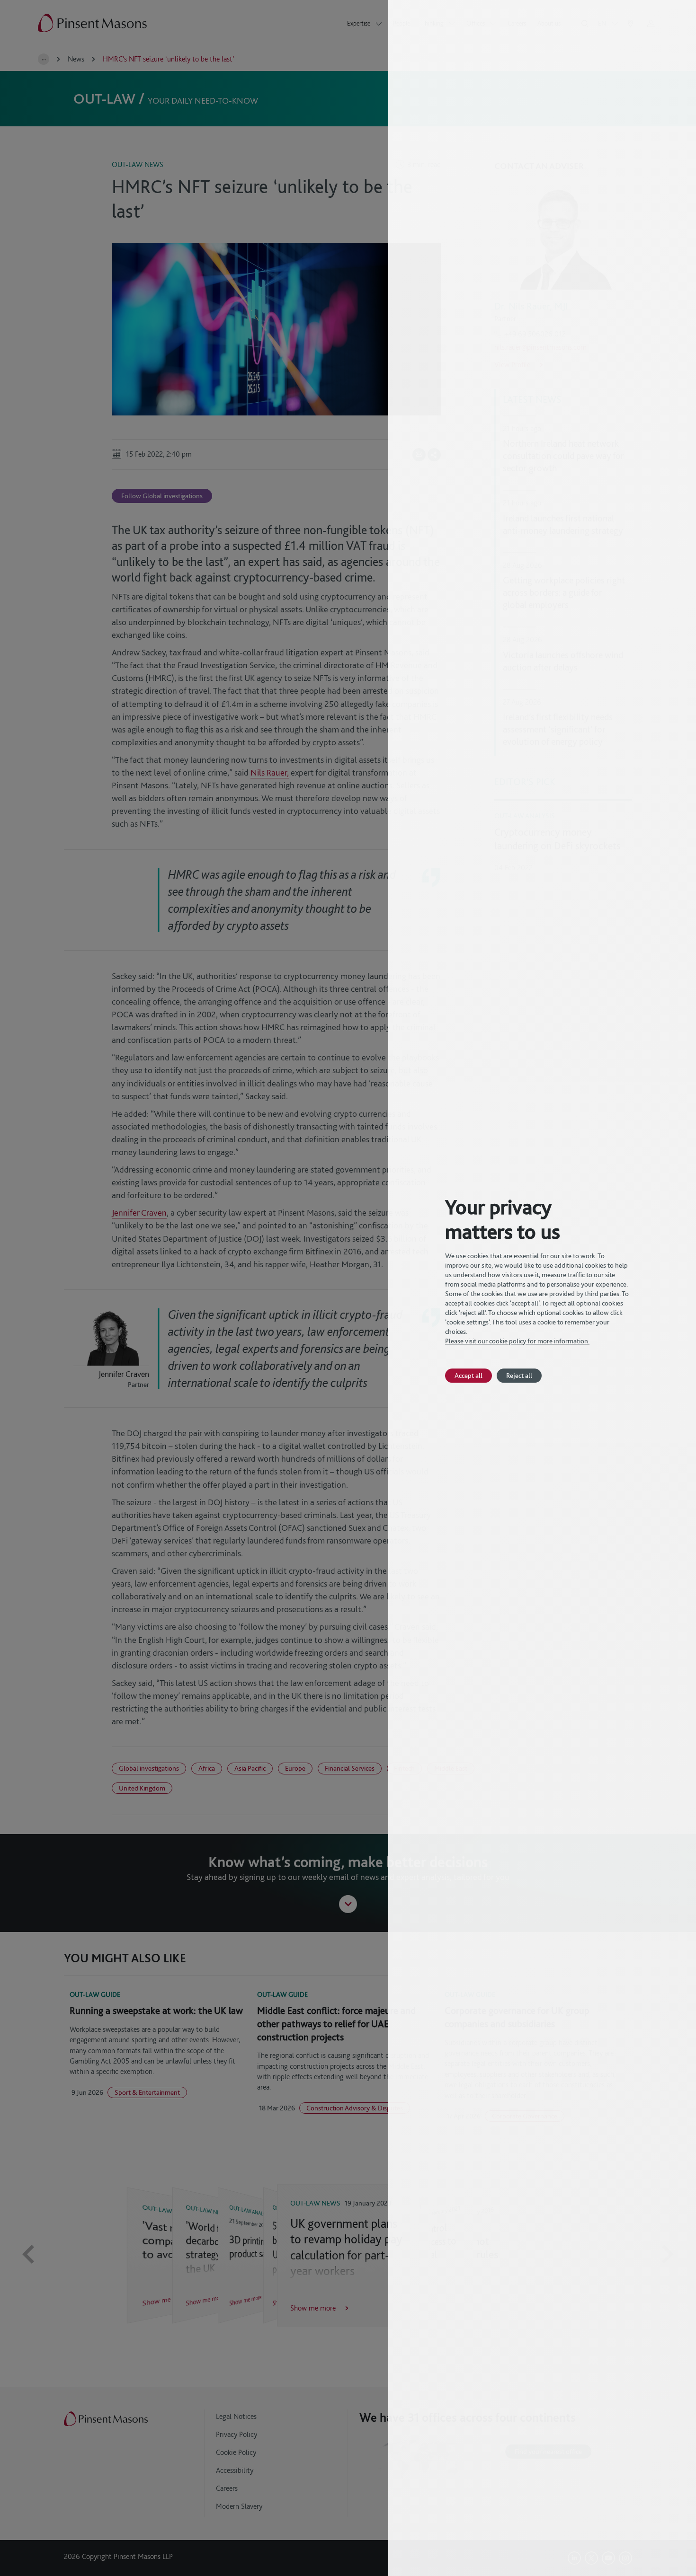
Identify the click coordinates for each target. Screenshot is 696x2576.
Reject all (519, 1375)
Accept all (468, 1375)
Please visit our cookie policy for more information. (517, 1341)
